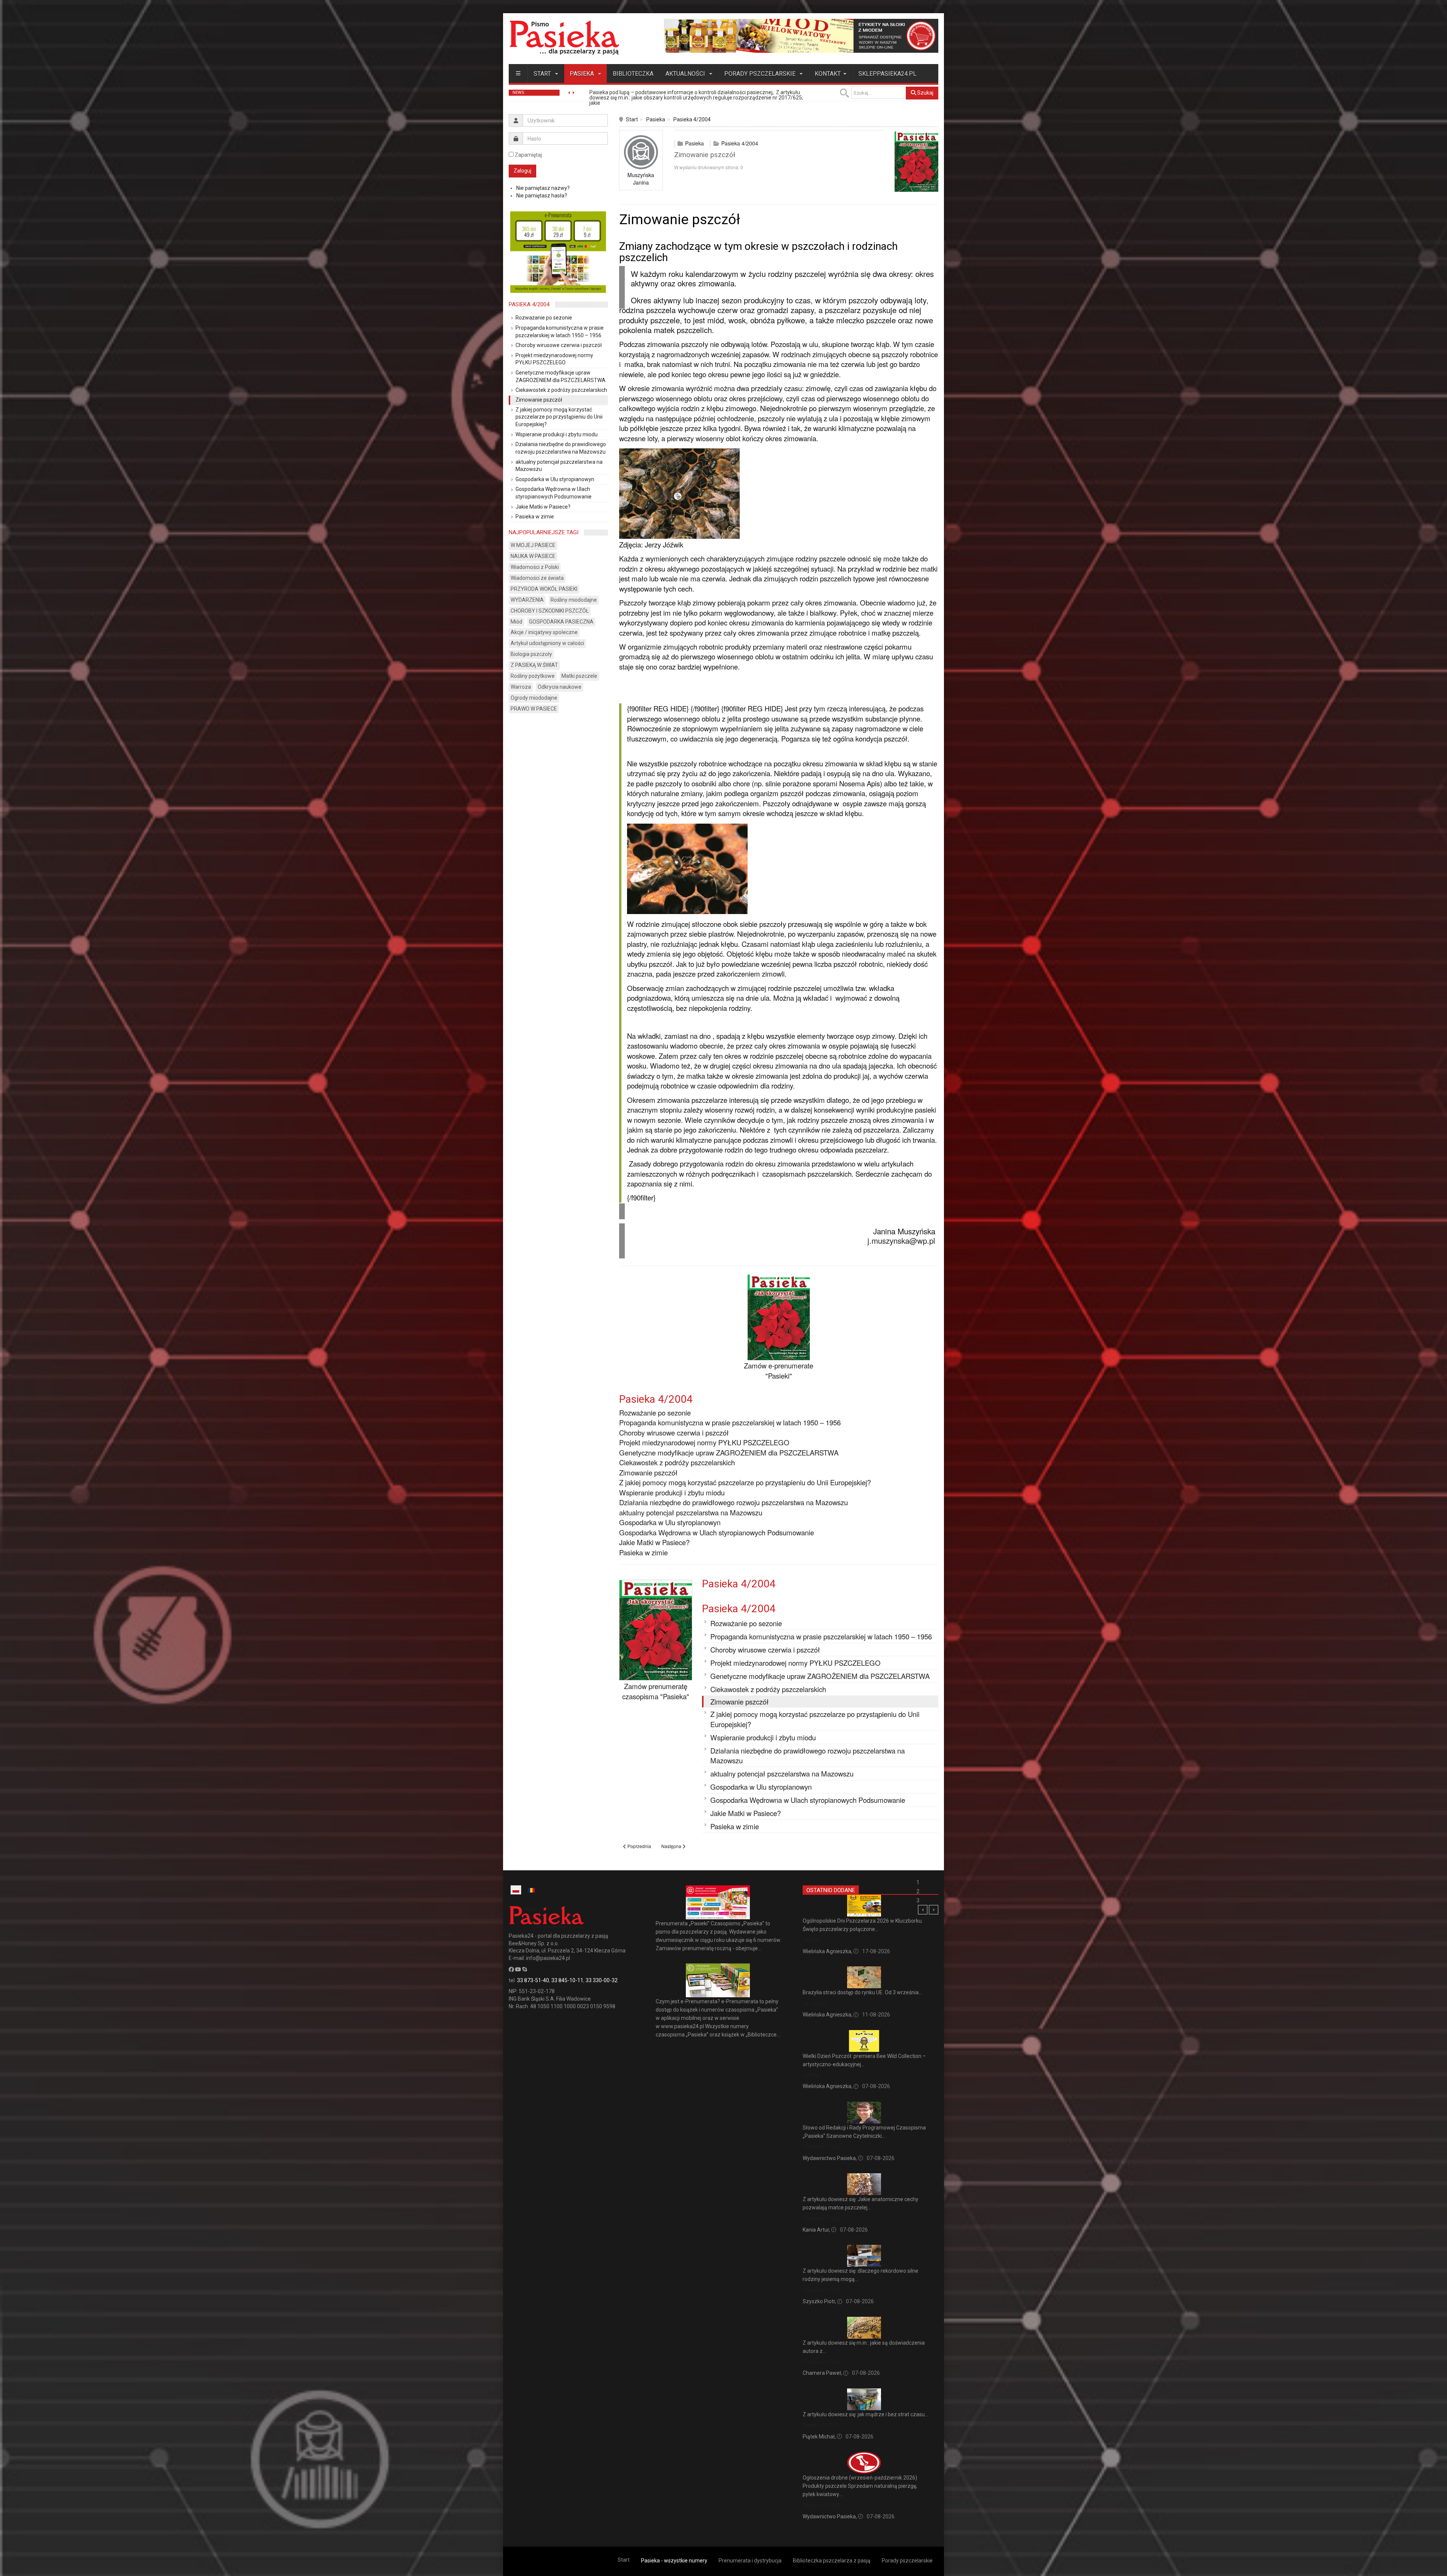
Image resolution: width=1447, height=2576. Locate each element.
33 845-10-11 (567, 1980)
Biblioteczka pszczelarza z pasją (832, 2561)
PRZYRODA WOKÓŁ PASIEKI (544, 589)
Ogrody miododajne (534, 698)
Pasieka (583, 74)
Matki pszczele (579, 676)
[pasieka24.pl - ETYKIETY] (801, 35)
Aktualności (686, 74)
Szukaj (925, 93)
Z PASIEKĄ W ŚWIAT (534, 665)
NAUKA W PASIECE (533, 556)
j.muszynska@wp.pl (901, 1240)
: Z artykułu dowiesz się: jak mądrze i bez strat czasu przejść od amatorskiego (684, 95)
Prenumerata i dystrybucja (750, 2561)
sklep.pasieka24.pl (887, 74)
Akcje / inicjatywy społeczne (544, 632)
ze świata (814, 2004)
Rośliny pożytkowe (533, 676)
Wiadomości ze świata (537, 578)
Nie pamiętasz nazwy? (543, 188)
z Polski (812, 1940)
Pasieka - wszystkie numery (674, 2561)
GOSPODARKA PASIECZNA (561, 622)
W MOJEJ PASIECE (533, 545)
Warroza (521, 687)
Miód (516, 622)
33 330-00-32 (602, 1980)
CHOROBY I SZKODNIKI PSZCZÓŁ (550, 611)
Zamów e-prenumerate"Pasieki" (779, 1371)
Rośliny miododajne (574, 600)
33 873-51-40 (533, 1980)
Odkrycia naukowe (560, 687)
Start (543, 74)
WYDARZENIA (527, 600)
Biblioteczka (633, 74)
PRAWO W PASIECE (534, 709)
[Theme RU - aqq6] (564, 37)
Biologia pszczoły (531, 654)
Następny (934, 1910)
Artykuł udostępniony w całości (547, 643)
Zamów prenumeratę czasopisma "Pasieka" (656, 1691)
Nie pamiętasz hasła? (542, 196)
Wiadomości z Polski (535, 567)
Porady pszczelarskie (761, 74)
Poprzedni (923, 1910)
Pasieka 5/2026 (821, 2147)
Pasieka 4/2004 (692, 119)
